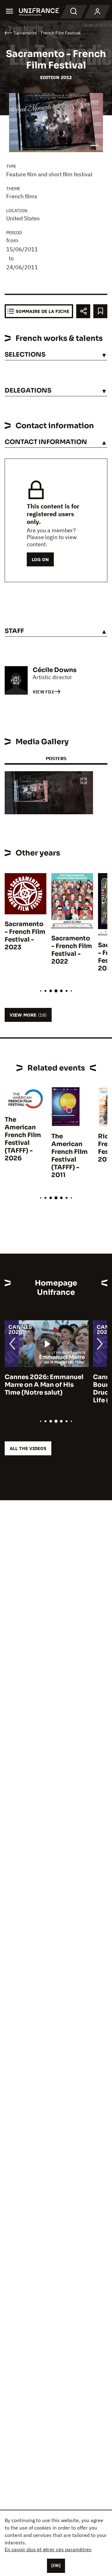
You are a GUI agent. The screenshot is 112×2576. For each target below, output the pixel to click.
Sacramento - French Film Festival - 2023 (25, 936)
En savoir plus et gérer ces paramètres (48, 2549)
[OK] (56, 2565)
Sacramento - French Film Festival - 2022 (72, 950)
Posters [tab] (56, 758)
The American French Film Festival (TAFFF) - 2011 (70, 1156)
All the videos (28, 1448)
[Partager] (83, 311)
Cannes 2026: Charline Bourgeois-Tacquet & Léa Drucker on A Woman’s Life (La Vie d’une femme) (45, 1389)
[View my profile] (97, 12)
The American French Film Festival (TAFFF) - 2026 (23, 1139)
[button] (84, 781)
